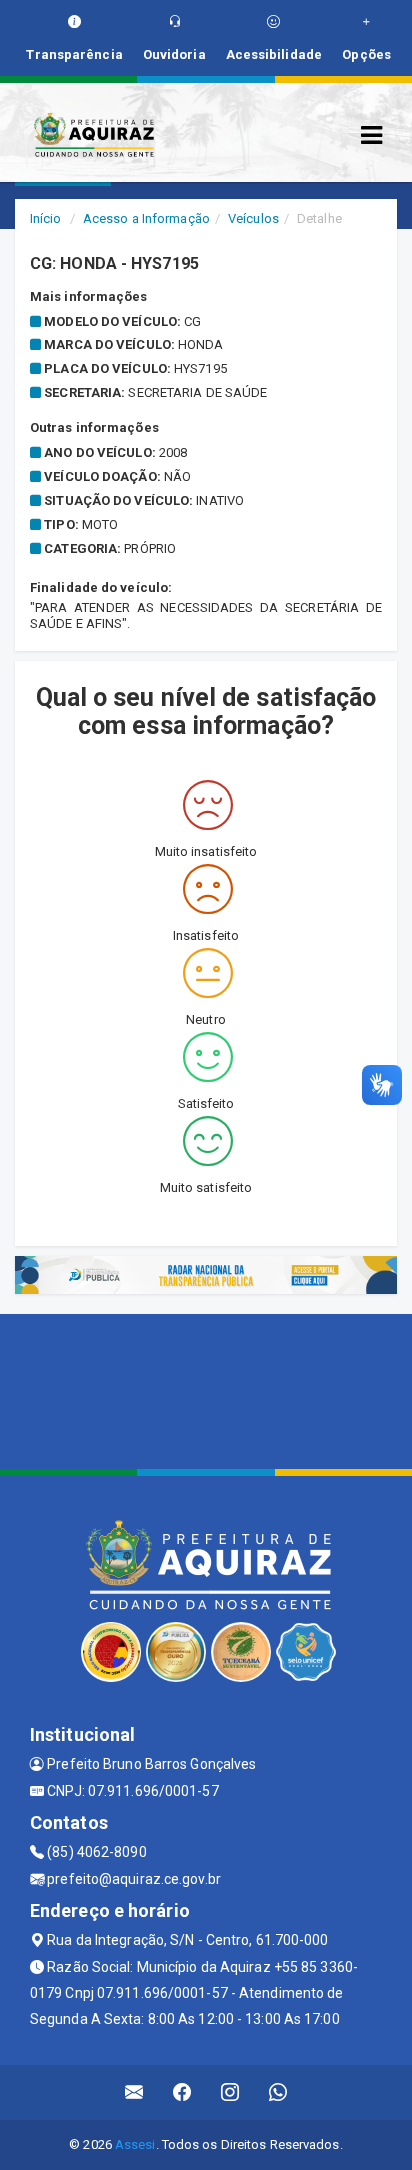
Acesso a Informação (146, 218)
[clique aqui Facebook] (182, 2092)
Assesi (135, 2144)
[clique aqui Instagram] (230, 2092)
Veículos (253, 218)
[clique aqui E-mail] (134, 2092)
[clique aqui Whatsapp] (278, 2092)
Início (46, 218)
